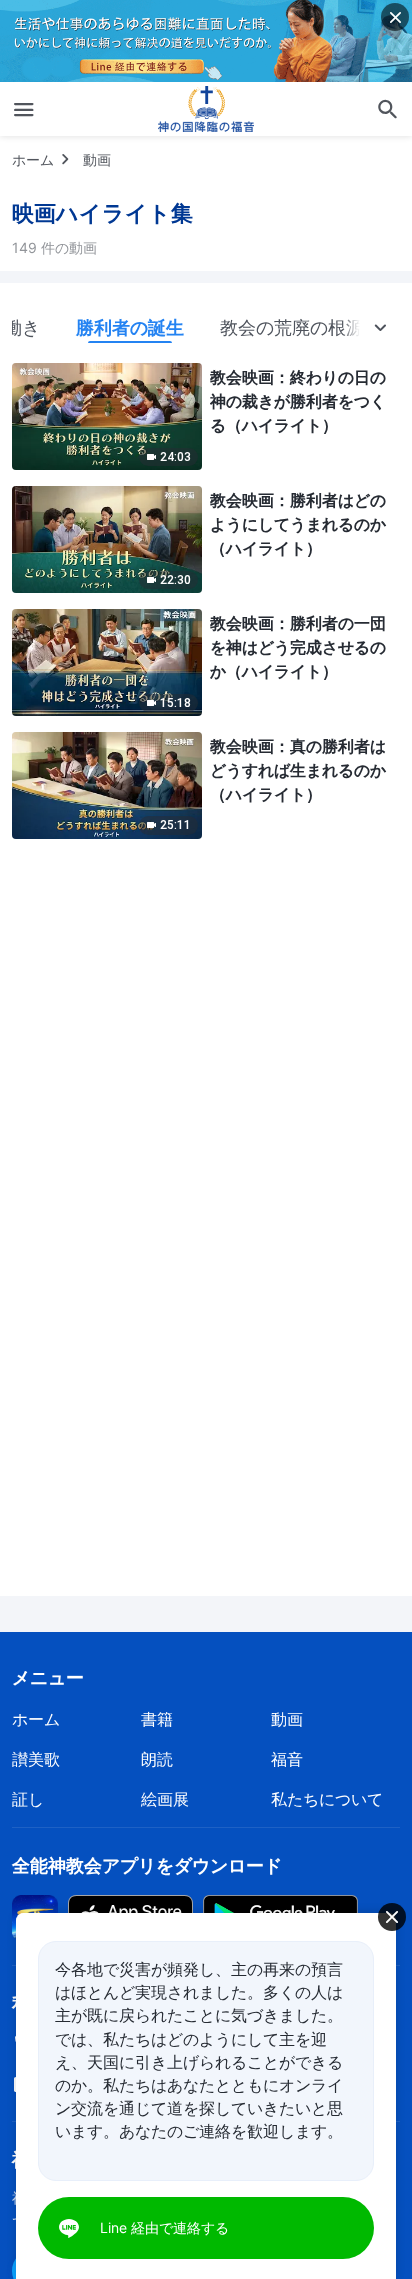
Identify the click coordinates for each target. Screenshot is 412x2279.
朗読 (157, 1759)
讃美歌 (36, 1759)
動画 (97, 159)
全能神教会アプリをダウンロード (147, 1865)
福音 (287, 1759)
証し (28, 1799)
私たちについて (327, 1799)
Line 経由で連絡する (164, 2227)
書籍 (157, 1719)
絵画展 (165, 1799)
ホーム (33, 159)
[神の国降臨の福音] (206, 109)
